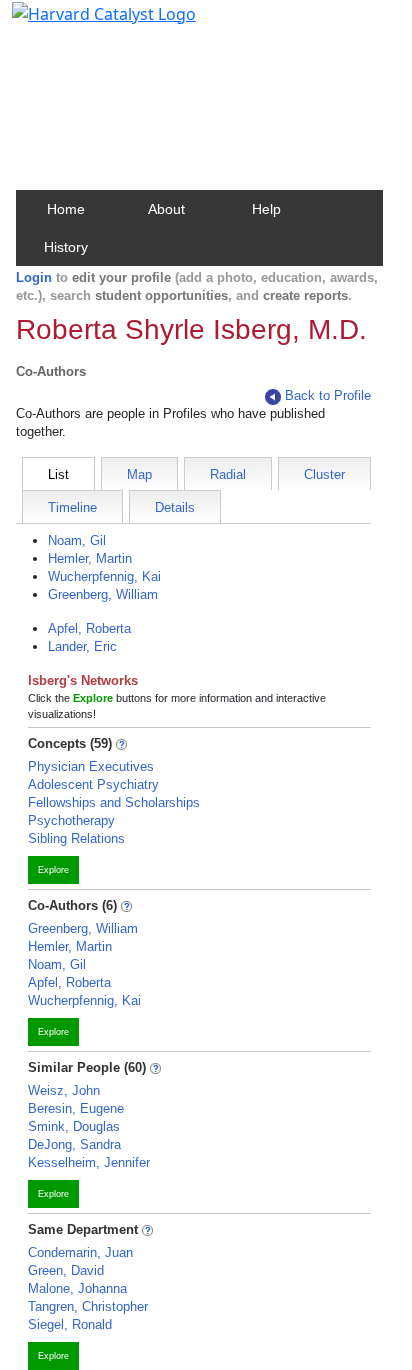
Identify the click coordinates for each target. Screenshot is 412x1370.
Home (66, 209)
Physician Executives (91, 766)
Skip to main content (83, 24)
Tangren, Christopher (88, 1306)
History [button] (66, 247)
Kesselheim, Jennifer (89, 1162)
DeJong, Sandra (74, 1144)
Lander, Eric (82, 646)
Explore (53, 870)
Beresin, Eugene (76, 1108)
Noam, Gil (77, 540)
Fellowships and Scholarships (114, 802)
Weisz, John (64, 1090)
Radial (228, 474)
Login (34, 277)
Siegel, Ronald (70, 1324)
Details (175, 507)
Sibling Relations (76, 838)
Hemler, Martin (90, 558)
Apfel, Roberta (89, 628)
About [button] (166, 209)
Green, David (66, 1270)
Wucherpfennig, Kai (104, 576)
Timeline (72, 507)
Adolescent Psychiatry (93, 784)
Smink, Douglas (74, 1126)
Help (266, 209)
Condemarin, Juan (80, 1252)
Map (139, 474)
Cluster (324, 474)
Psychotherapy (71, 820)
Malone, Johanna (77, 1288)
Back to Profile (328, 395)
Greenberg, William (103, 594)
